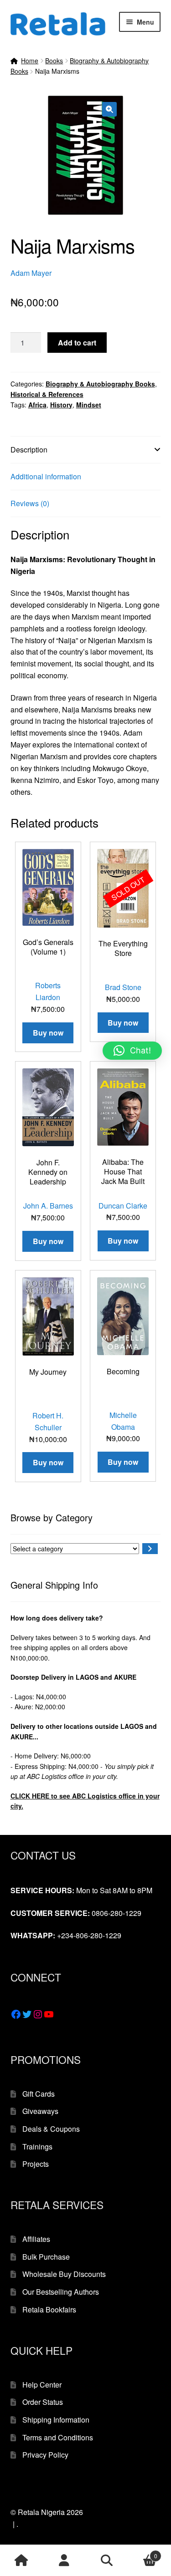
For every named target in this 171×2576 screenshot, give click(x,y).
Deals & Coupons (51, 2129)
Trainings (37, 2147)
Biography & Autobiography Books (100, 384)
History (61, 405)
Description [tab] (29, 450)
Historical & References (47, 394)
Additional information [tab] (46, 476)
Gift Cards (39, 2094)
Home (30, 61)
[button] (109, 109)
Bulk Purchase (46, 2257)
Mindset (89, 405)
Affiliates (36, 2239)
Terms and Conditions (58, 2437)
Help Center (42, 2385)
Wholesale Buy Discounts (64, 2274)
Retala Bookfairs (49, 2309)
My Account (64, 2561)
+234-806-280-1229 (89, 1935)
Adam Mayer (31, 273)
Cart (142, 2553)
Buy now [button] (48, 1033)
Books (54, 61)
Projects (36, 2164)
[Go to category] (150, 1549)
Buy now (123, 1023)
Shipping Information (56, 2420)
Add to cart (77, 343)
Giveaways (40, 2111)
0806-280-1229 (117, 1913)
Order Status (43, 2402)
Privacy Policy (45, 2455)
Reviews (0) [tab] (30, 503)
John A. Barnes (48, 1206)
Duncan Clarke (123, 1206)
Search (107, 2561)
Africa (37, 405)
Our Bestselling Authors (61, 2292)
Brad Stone (123, 987)
